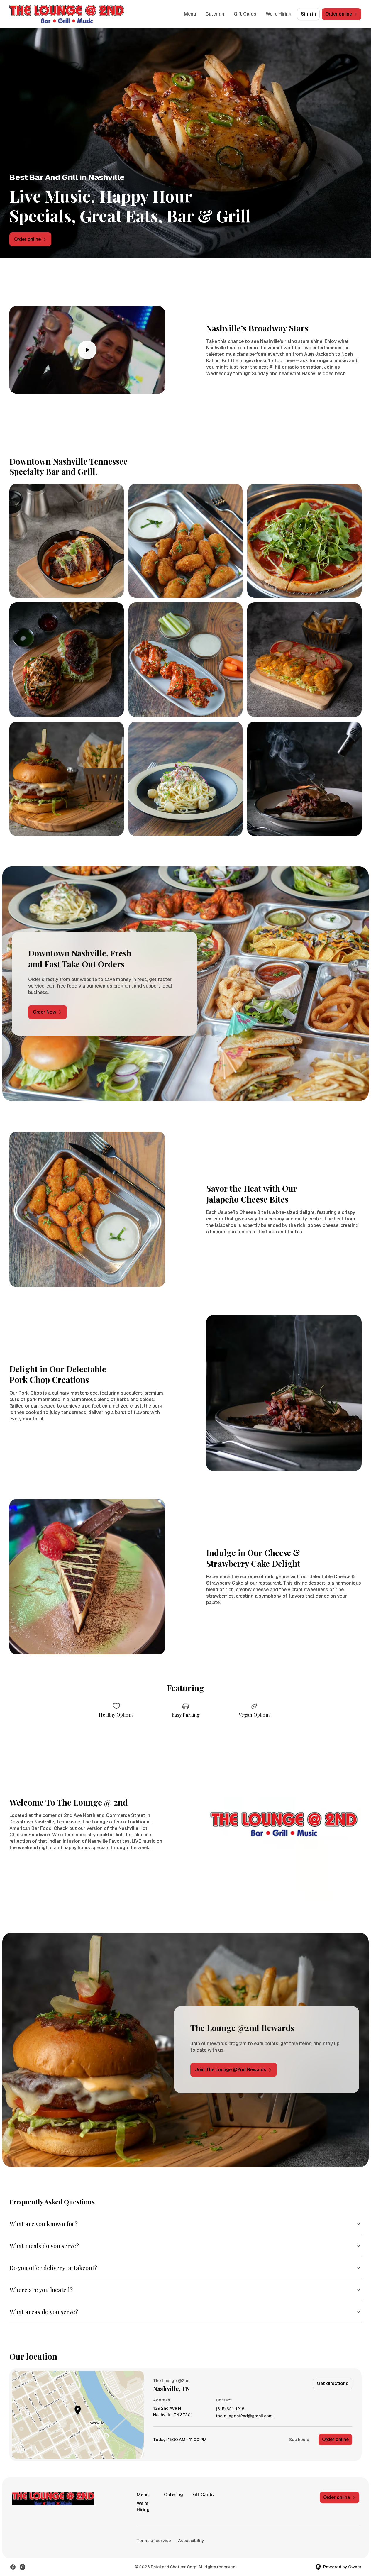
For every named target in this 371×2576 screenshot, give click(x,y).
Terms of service (154, 2541)
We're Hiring (279, 14)
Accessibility (191, 2541)
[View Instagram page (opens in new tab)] (22, 2567)
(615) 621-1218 (230, 2409)
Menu (190, 14)
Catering (215, 14)
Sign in (308, 14)
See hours (299, 2440)
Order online (335, 2439)
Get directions (333, 2383)
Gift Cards (245, 14)
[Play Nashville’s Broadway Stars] (87, 350)
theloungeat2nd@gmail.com (244, 2416)
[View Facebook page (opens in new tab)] (13, 2567)
